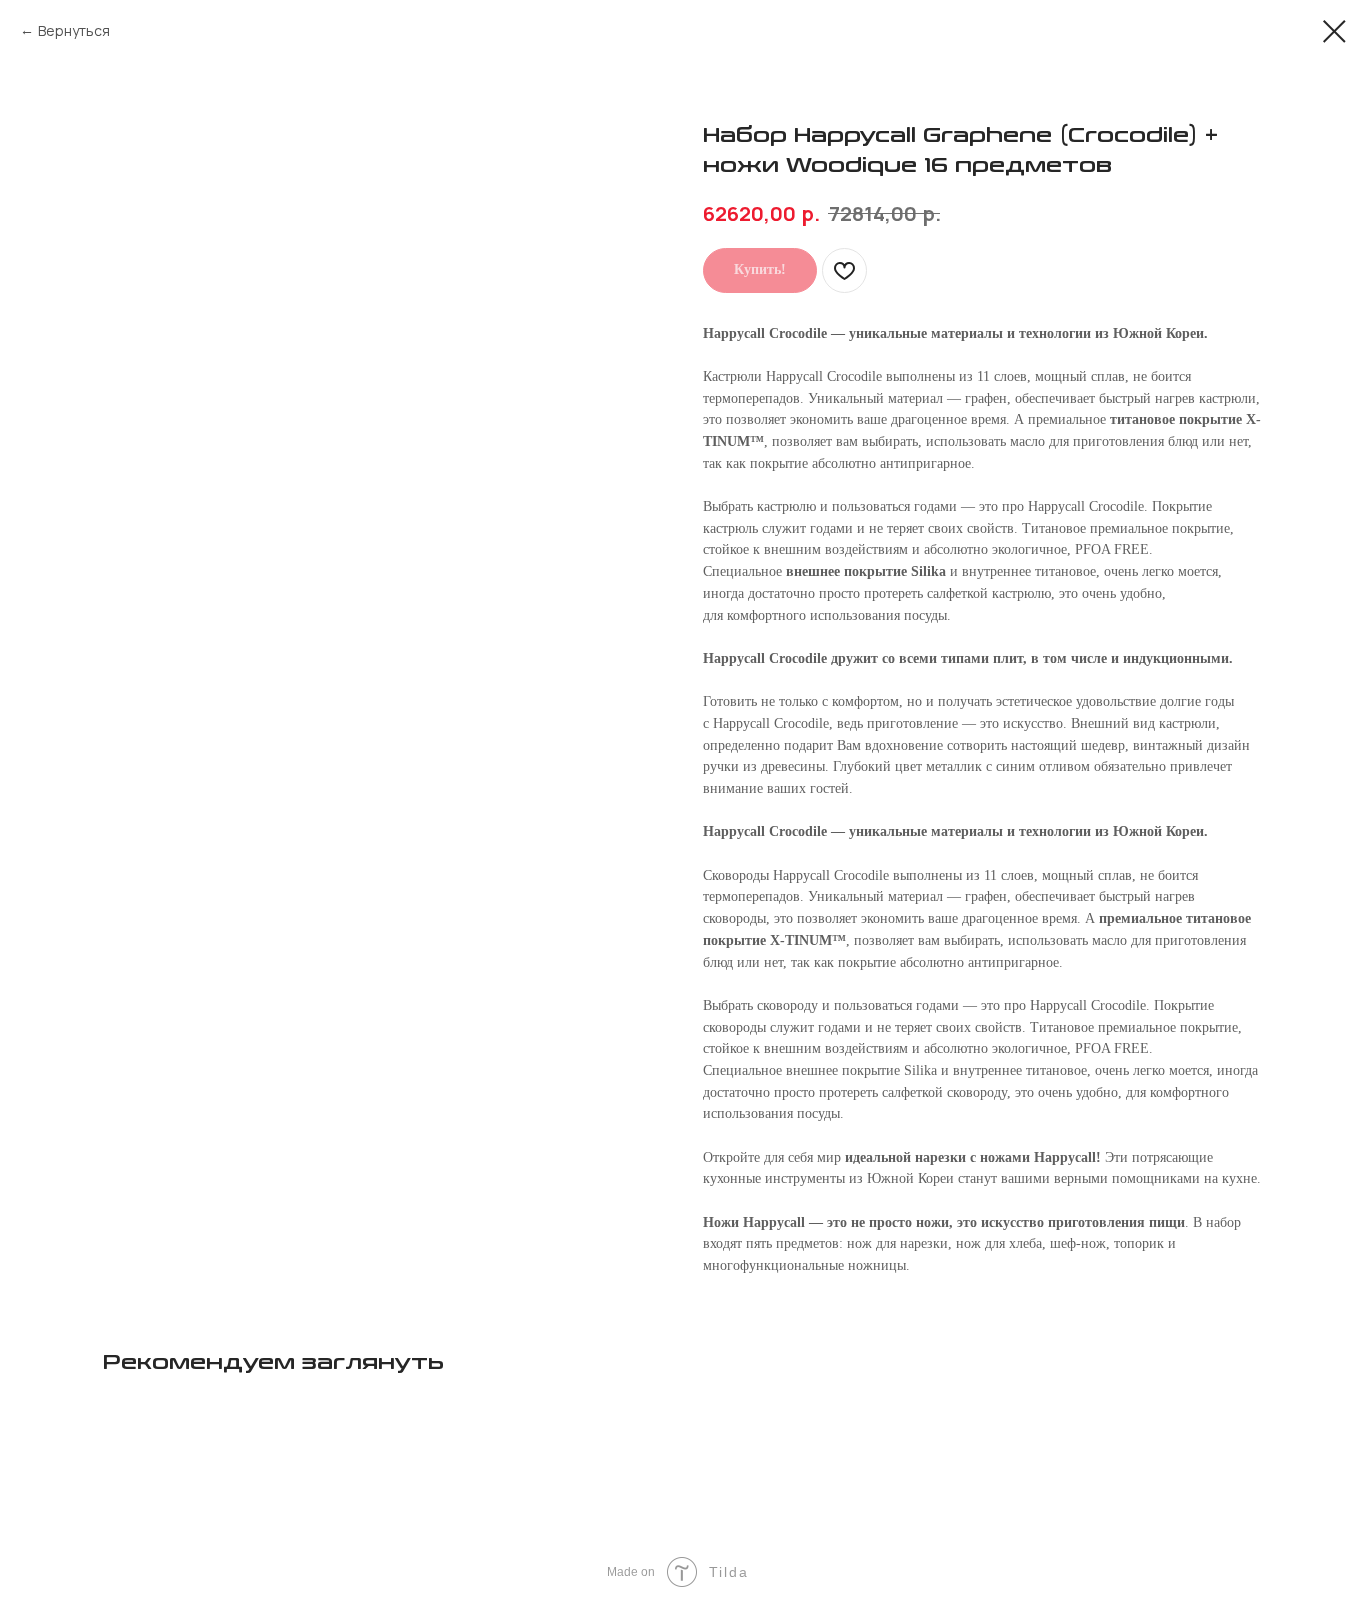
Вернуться (74, 30)
